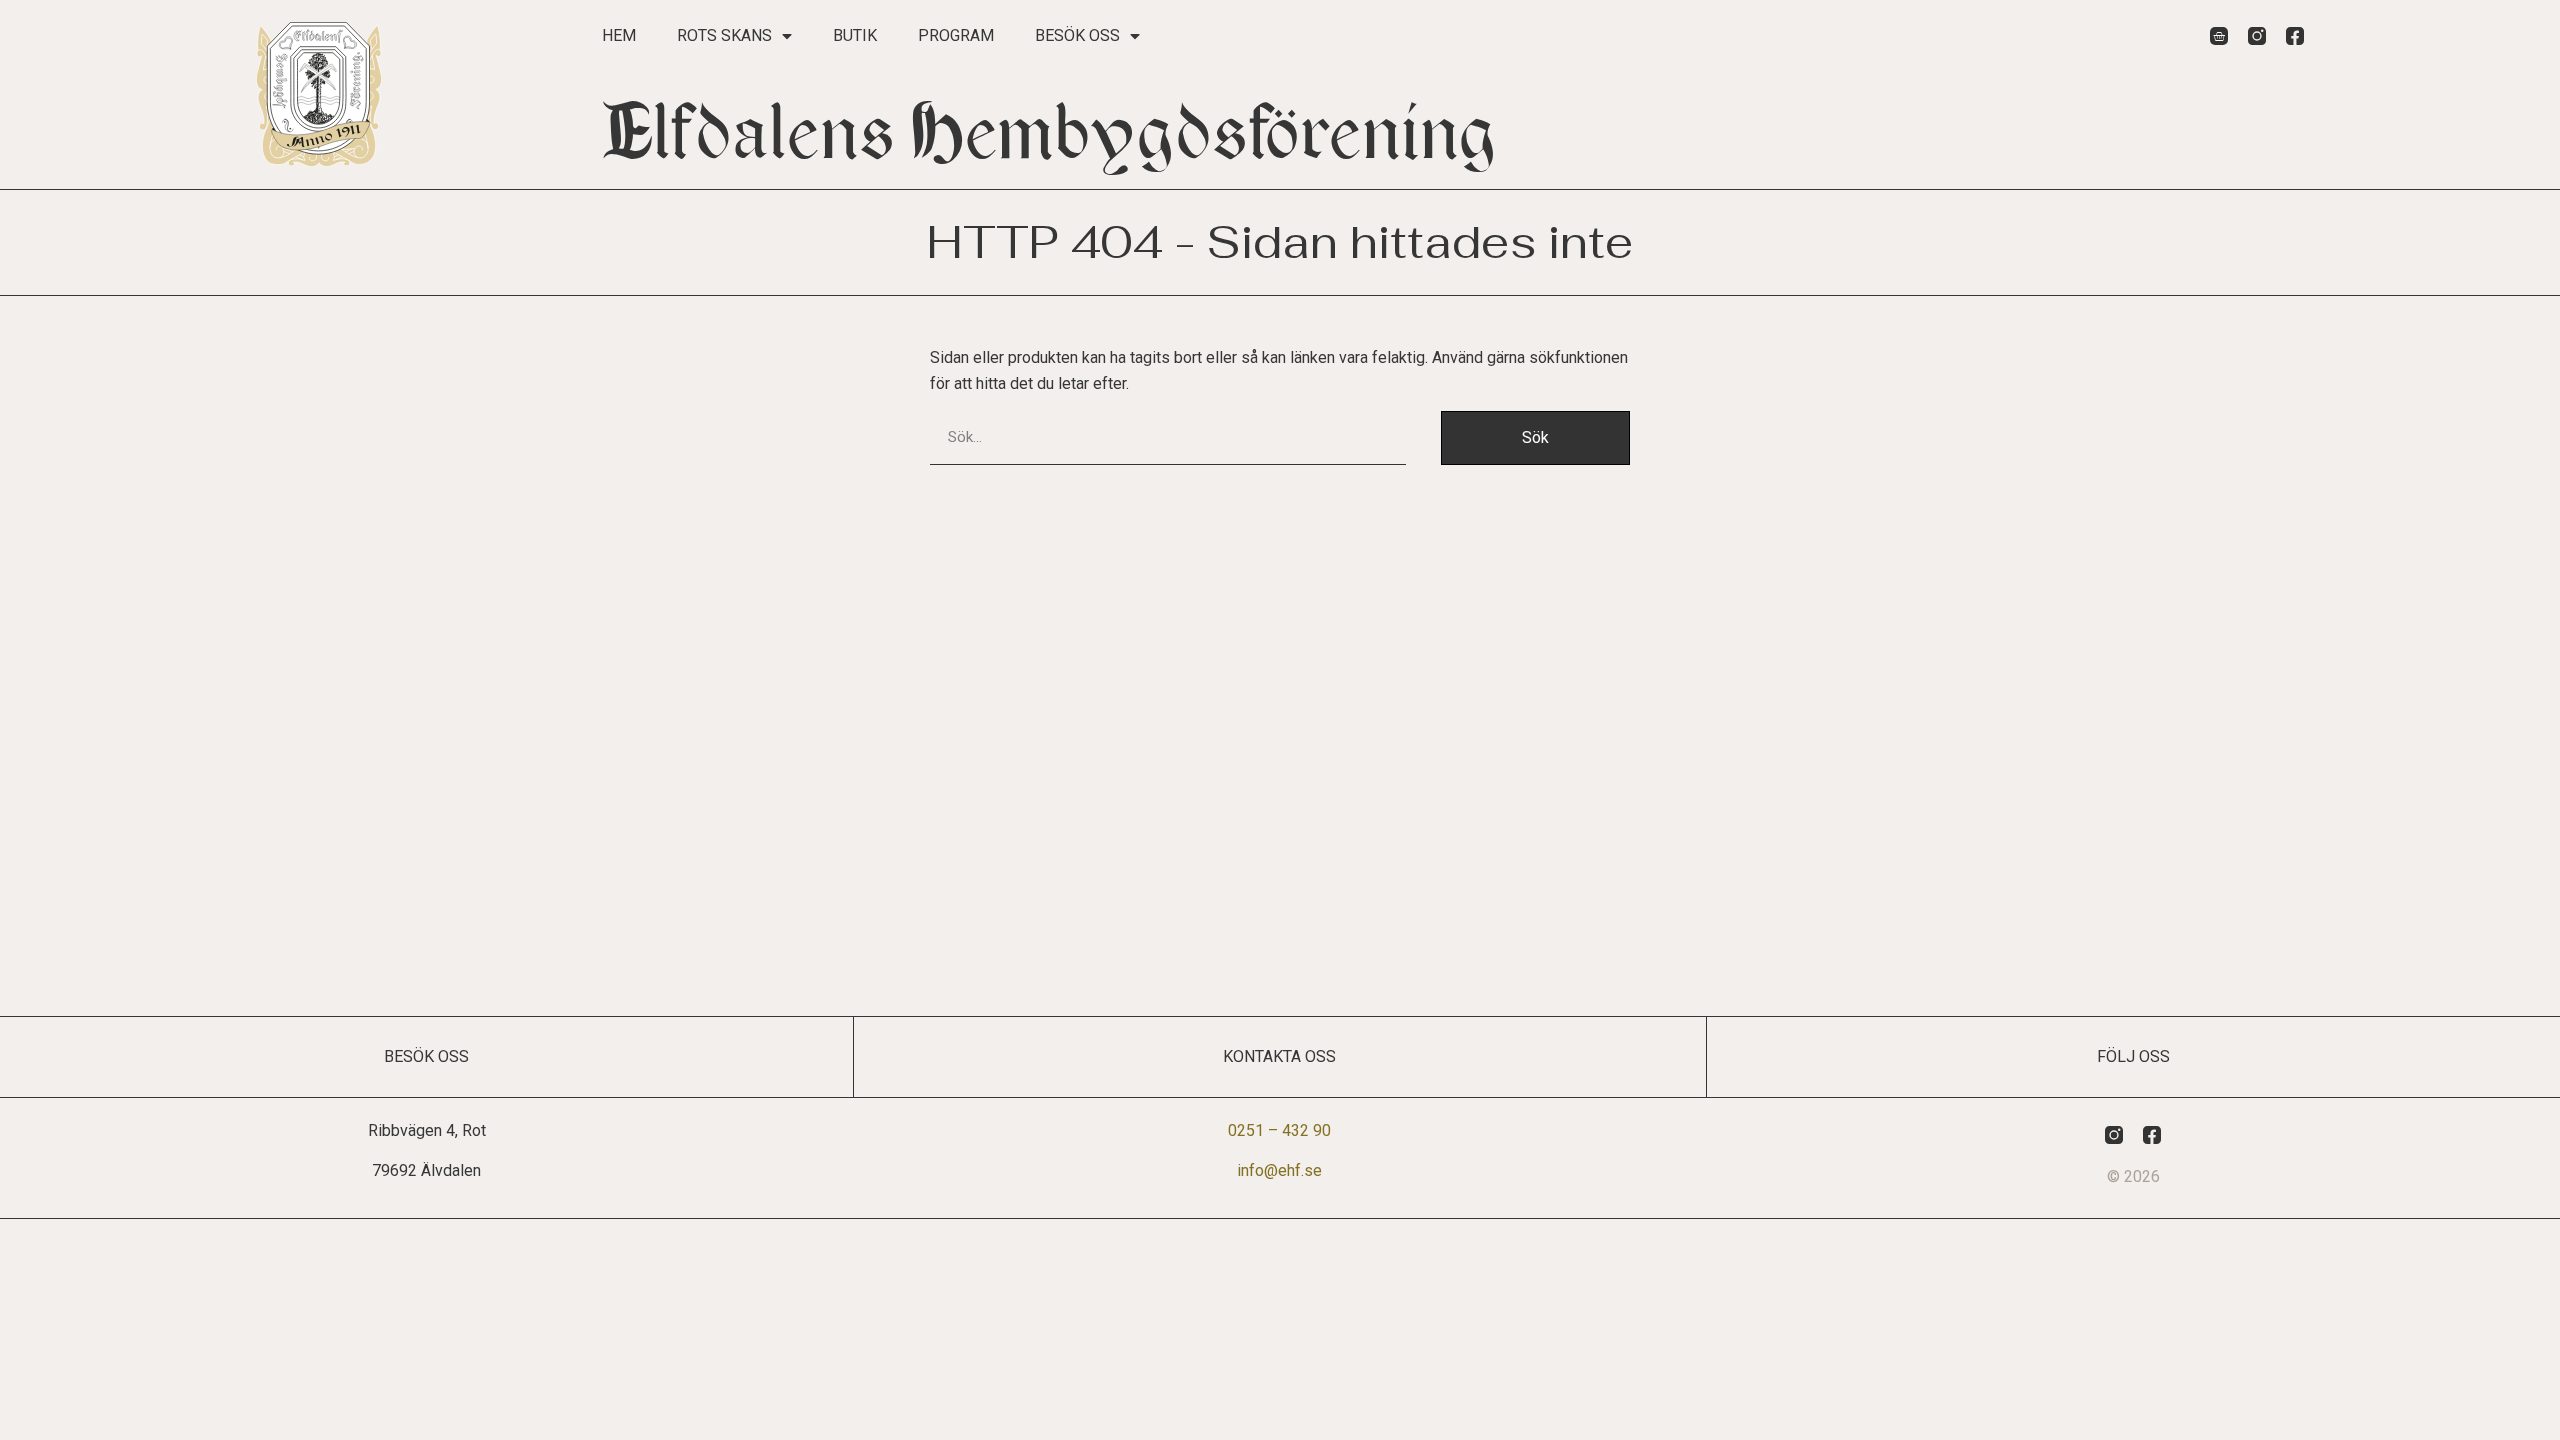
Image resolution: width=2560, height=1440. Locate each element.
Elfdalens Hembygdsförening (1049, 133)
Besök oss (1077, 35)
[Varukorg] (2219, 36)
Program (956, 35)
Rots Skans (724, 35)
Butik (855, 35)
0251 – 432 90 (1279, 1130)
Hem (619, 35)
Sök (1535, 437)
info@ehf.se (1279, 1170)
